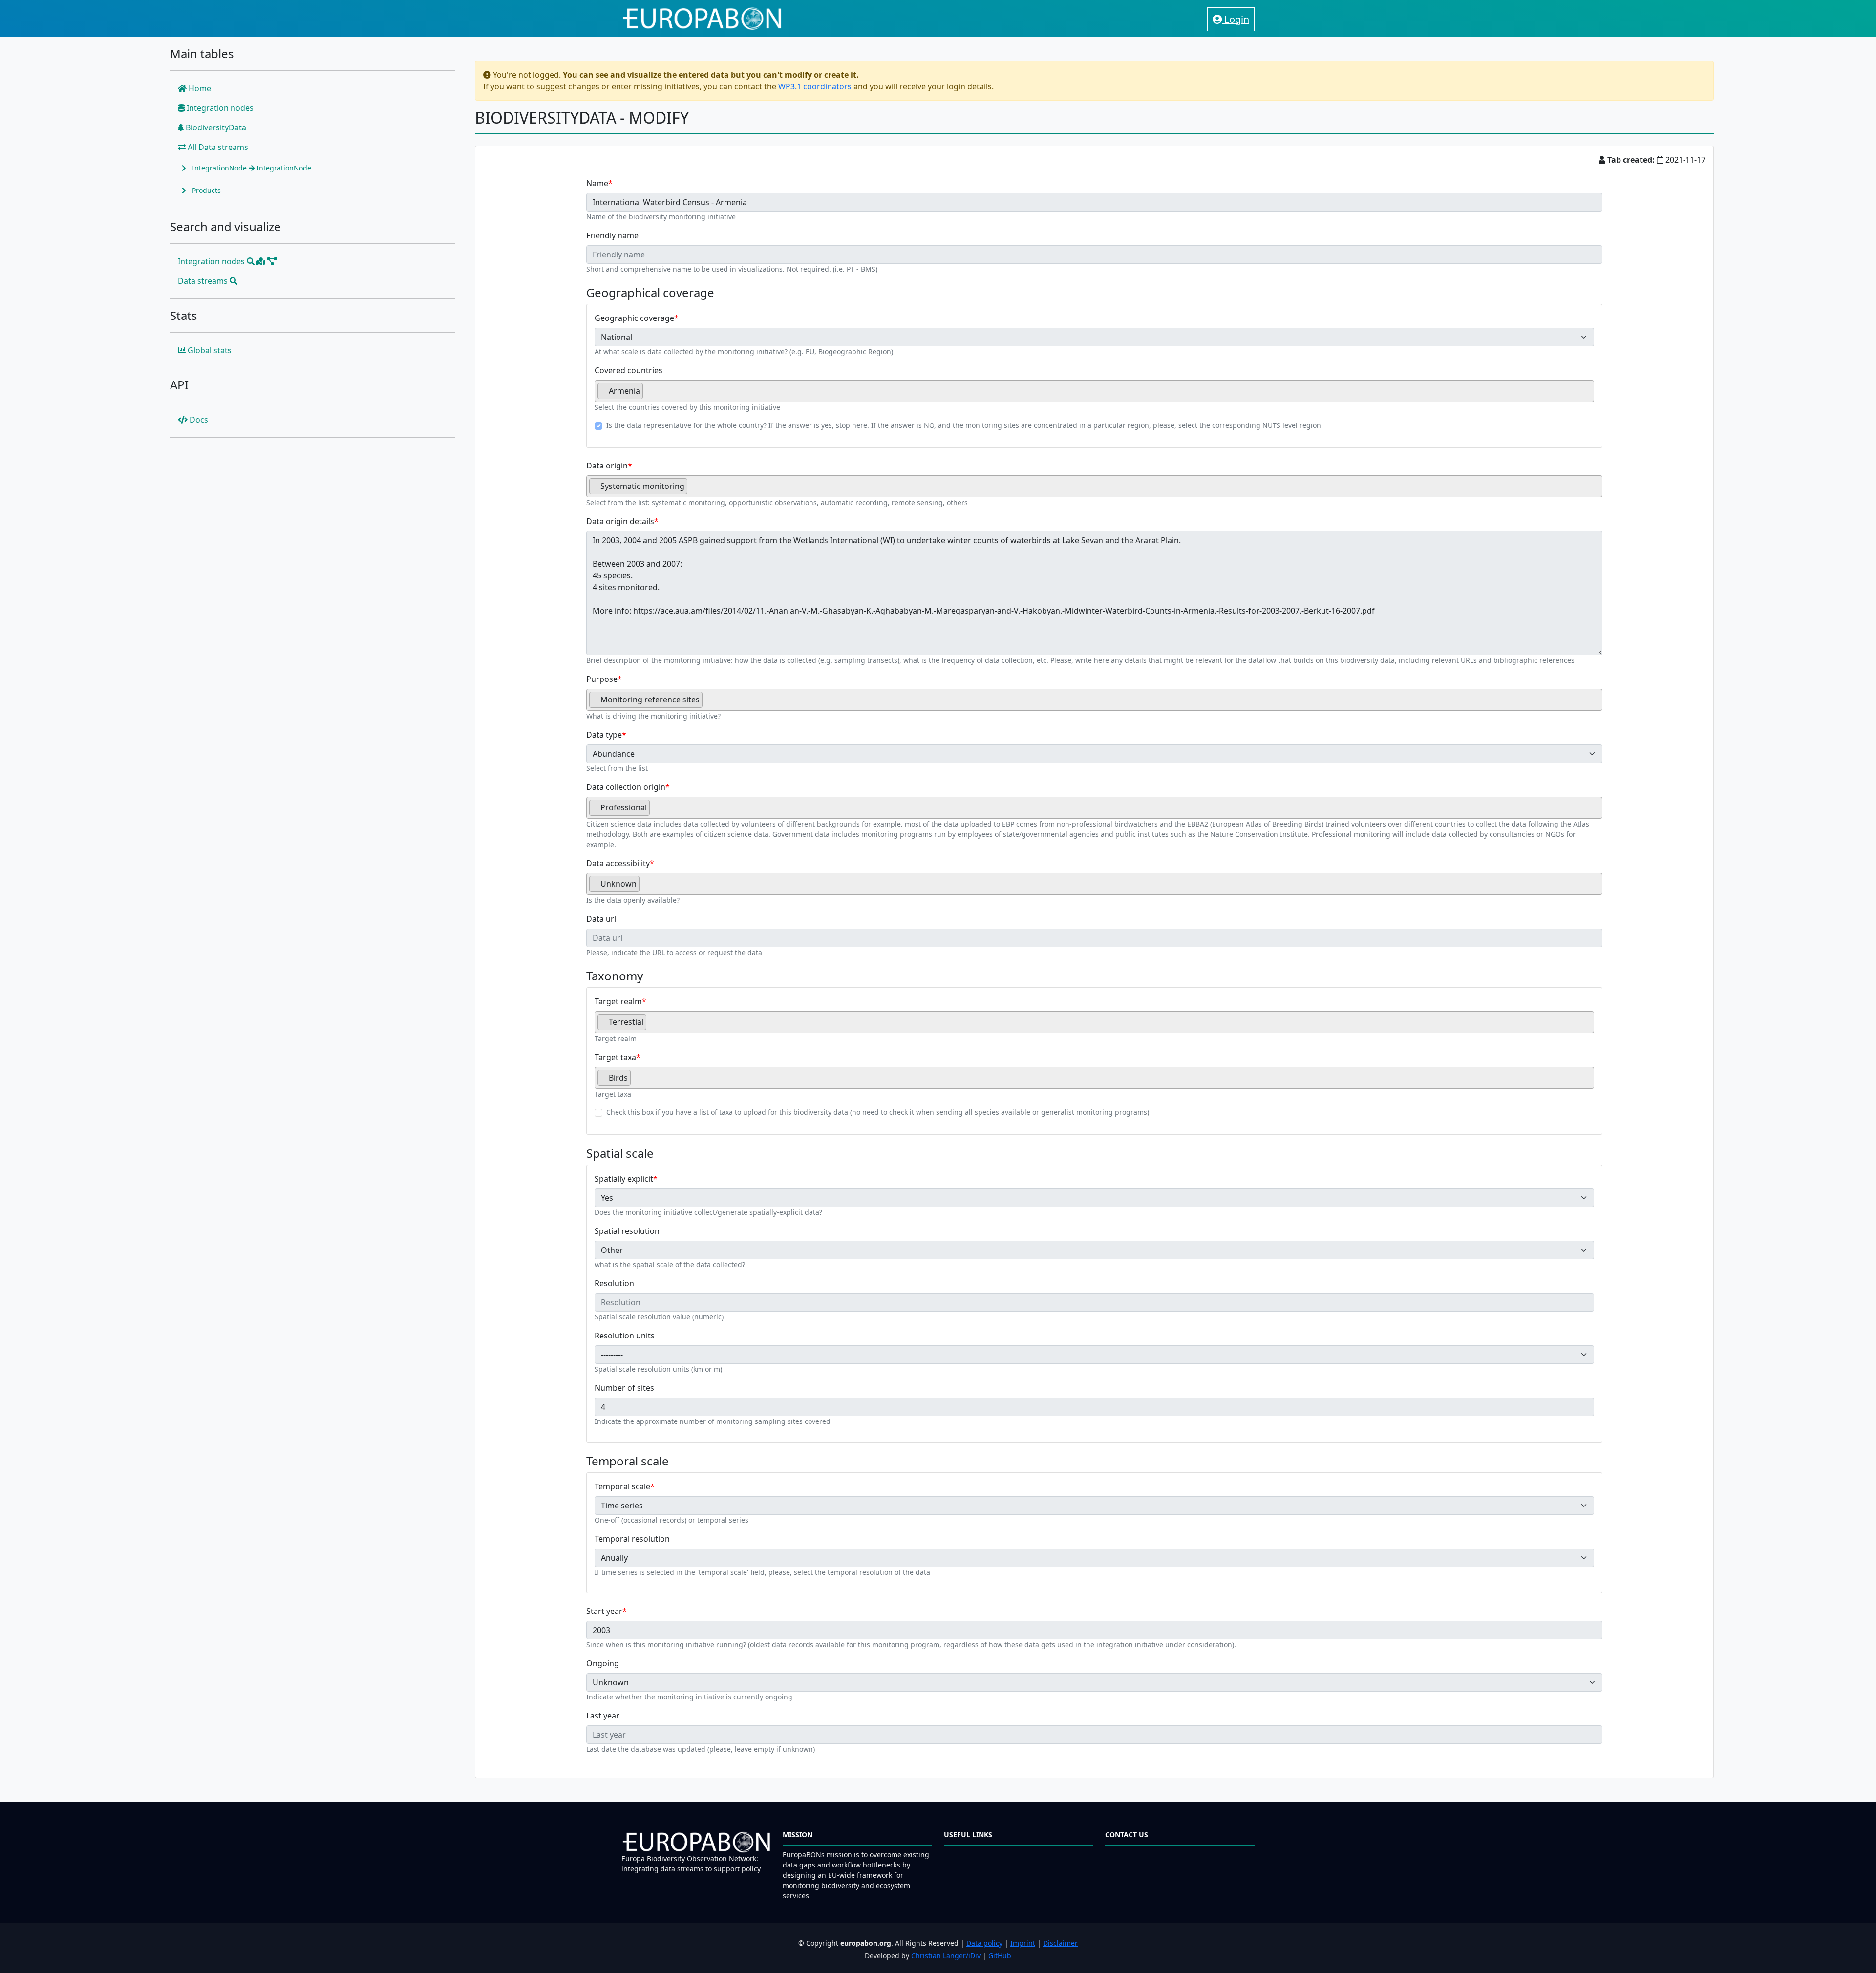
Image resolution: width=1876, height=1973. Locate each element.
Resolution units (625, 1336)
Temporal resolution (632, 1539)
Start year (604, 1611)
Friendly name (612, 235)
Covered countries (629, 370)
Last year (603, 1716)
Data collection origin (626, 787)
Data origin (607, 466)
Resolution (614, 1283)
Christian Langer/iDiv (946, 1956)
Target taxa (615, 1057)
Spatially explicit (624, 1179)
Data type (604, 735)
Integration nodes (219, 108)
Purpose (602, 679)
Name (597, 183)
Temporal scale (622, 1486)
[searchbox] (648, 395)
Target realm (618, 1001)
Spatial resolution (627, 1231)
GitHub (1000, 1956)
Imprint (1023, 1943)
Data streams (204, 281)
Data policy (984, 1943)
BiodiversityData (215, 127)
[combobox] (1095, 391)
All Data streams (217, 147)
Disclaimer (1060, 1943)
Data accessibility (618, 863)
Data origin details (620, 521)
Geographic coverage (634, 318)
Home (199, 88)
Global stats (209, 350)
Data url (601, 919)
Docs (198, 420)
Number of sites (624, 1388)
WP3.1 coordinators (815, 86)
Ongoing (603, 1663)
